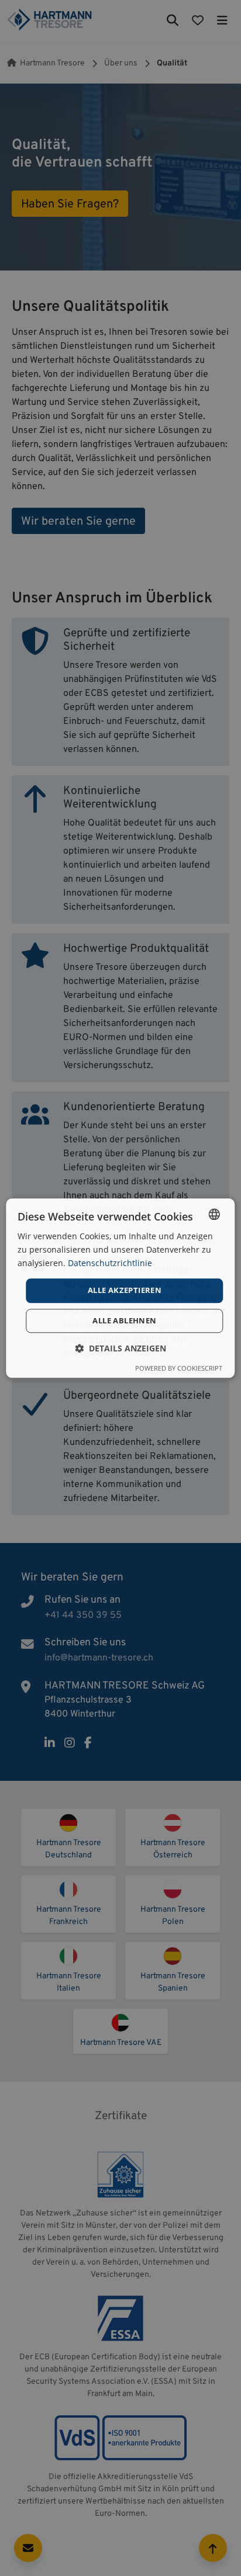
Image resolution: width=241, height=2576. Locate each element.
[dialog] (120, 1288)
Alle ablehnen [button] (124, 1320)
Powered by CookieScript (179, 1368)
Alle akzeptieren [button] (125, 1291)
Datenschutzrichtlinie (110, 1263)
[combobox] (215, 1214)
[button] (120, 1348)
